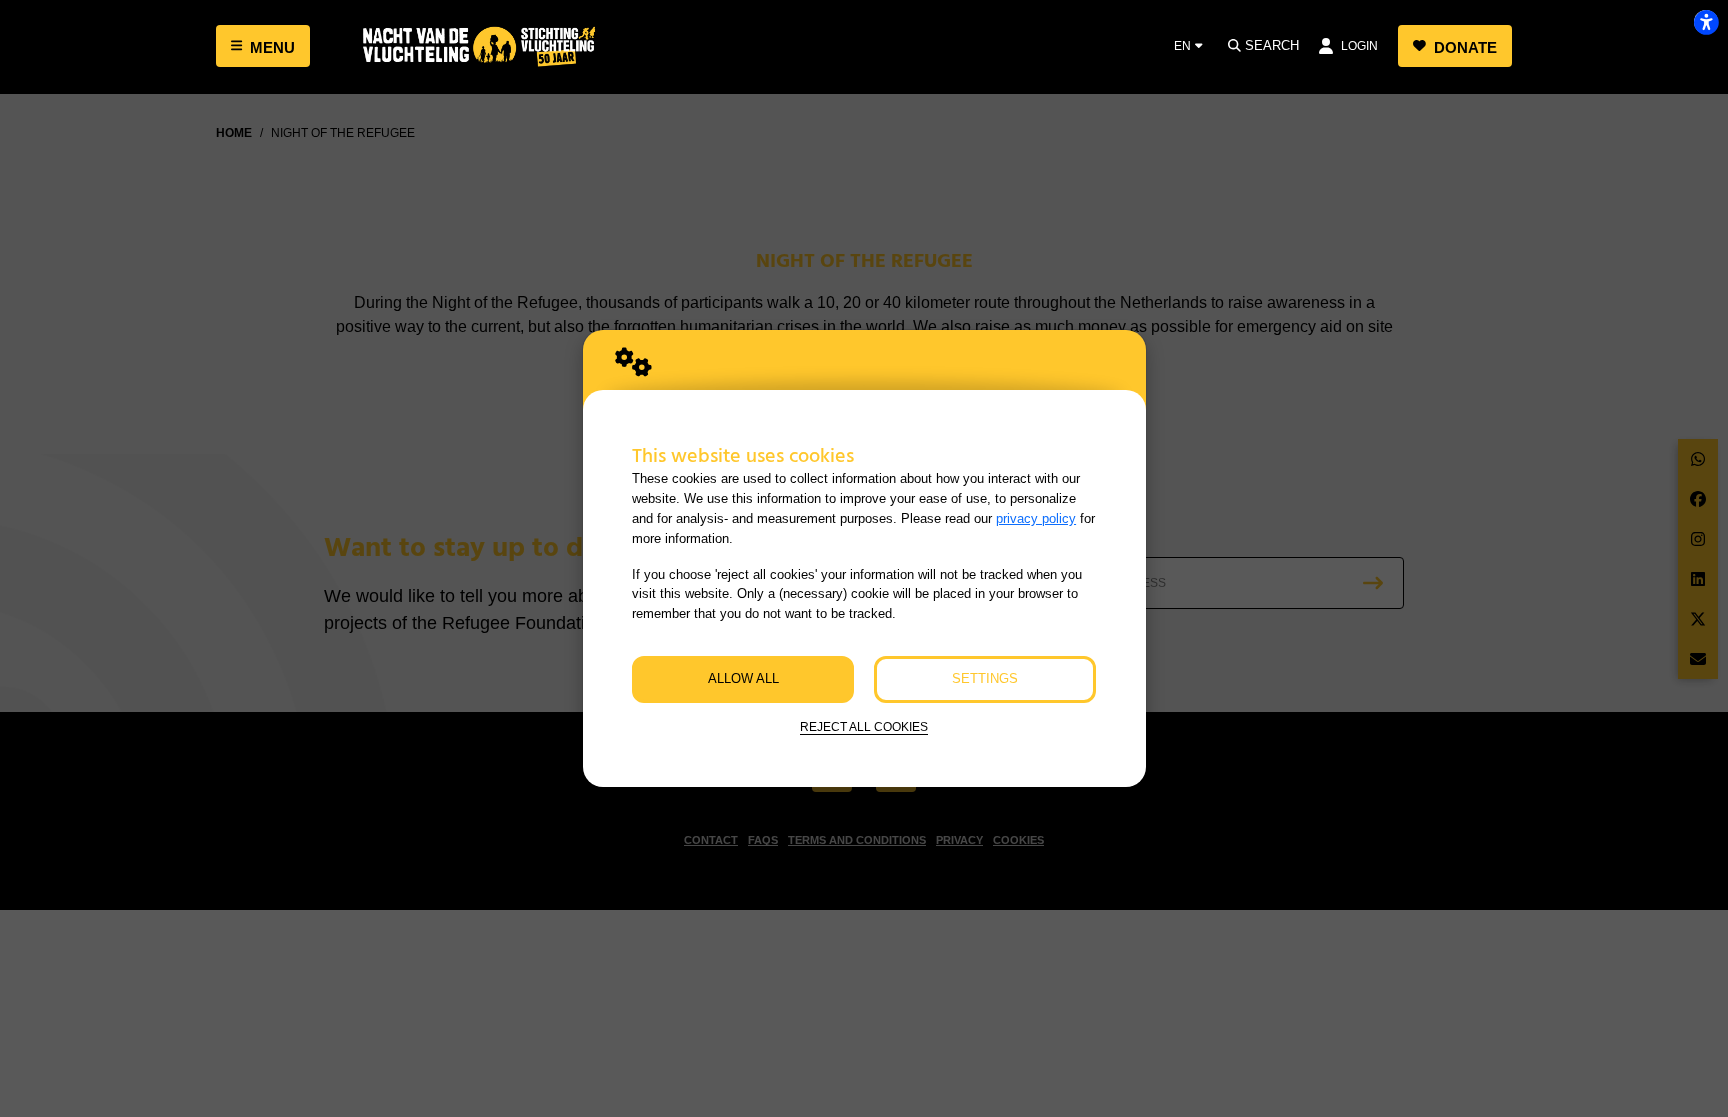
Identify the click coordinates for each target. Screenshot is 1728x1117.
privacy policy (1036, 518)
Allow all (743, 678)
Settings (985, 678)
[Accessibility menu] (1706, 22)
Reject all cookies (864, 726)
